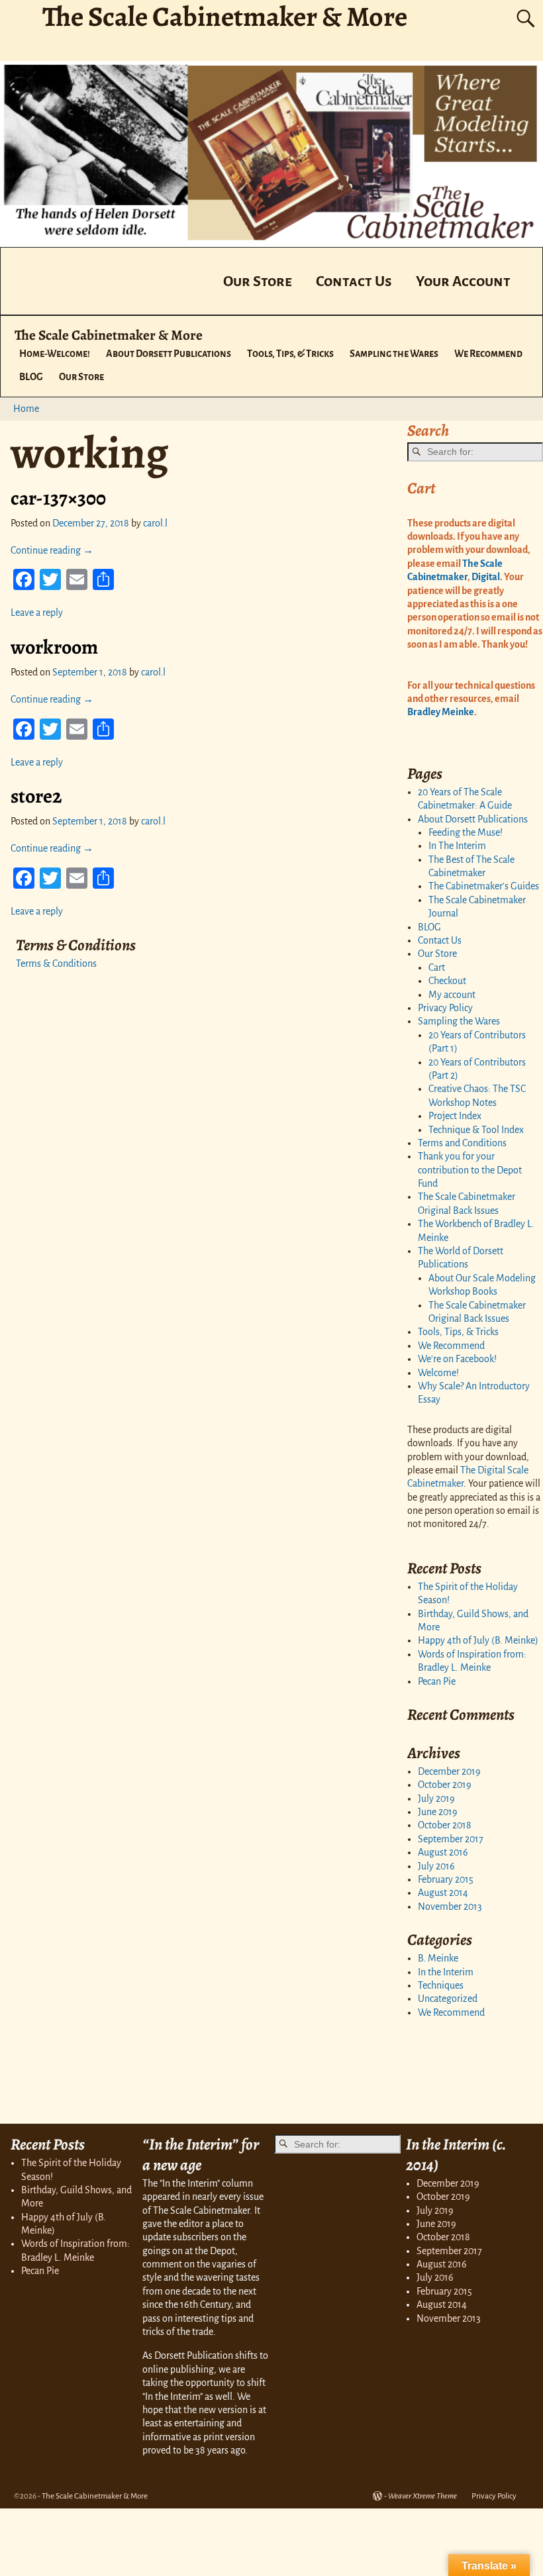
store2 (36, 796)
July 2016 (436, 1866)
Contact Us (354, 281)
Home (26, 409)
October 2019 (445, 1785)
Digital (485, 577)
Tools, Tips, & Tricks (290, 354)
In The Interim (457, 846)
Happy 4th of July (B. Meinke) (478, 1640)
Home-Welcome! (55, 354)
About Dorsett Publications (169, 354)
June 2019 (438, 1812)
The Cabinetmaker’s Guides (484, 886)
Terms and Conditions (462, 1143)
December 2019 (449, 1771)
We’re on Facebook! (457, 1359)
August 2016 (443, 1852)
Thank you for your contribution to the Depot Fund (470, 1170)
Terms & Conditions (56, 964)
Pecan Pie (437, 1681)
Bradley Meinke (441, 712)
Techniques (441, 1985)
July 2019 (436, 1799)
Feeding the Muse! (466, 832)
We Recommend (488, 354)
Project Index (455, 1116)
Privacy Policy (445, 1008)
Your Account (463, 281)
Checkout (447, 981)
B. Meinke (438, 1958)
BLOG (31, 377)
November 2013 (450, 1907)
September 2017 (451, 1839)
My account (452, 995)
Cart (437, 967)
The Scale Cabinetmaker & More (109, 335)
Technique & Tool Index (476, 1130)
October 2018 (445, 1825)
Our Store (258, 281)
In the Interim (446, 1972)
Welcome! (438, 1373)
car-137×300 (58, 498)
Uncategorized (448, 1999)
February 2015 (446, 1879)
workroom (54, 647)
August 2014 (443, 1893)
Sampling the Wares (394, 354)
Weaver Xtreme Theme (422, 2496)
